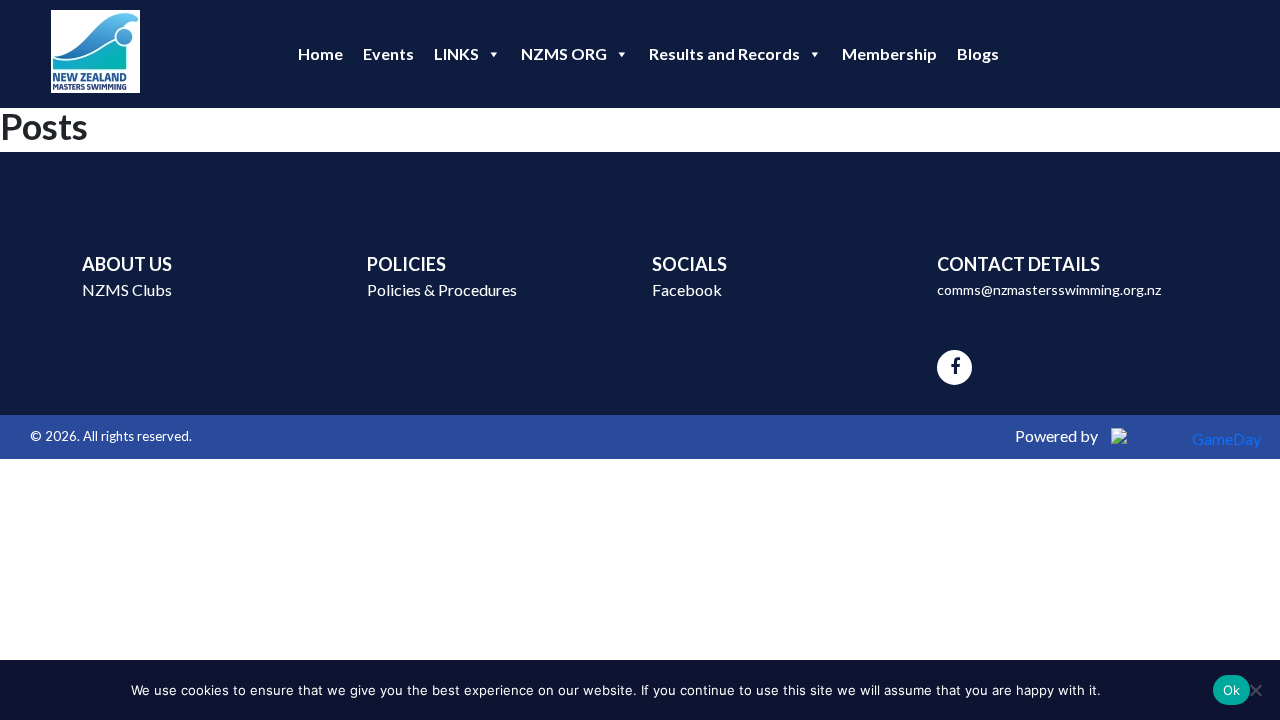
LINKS (456, 53)
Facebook (687, 289)
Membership (889, 53)
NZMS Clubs (127, 289)
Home (320, 53)
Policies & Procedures (442, 289)
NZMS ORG (564, 53)
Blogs (978, 53)
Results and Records (724, 53)
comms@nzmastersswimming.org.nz (1049, 289)
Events (388, 53)
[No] (1255, 690)
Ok (1232, 690)
